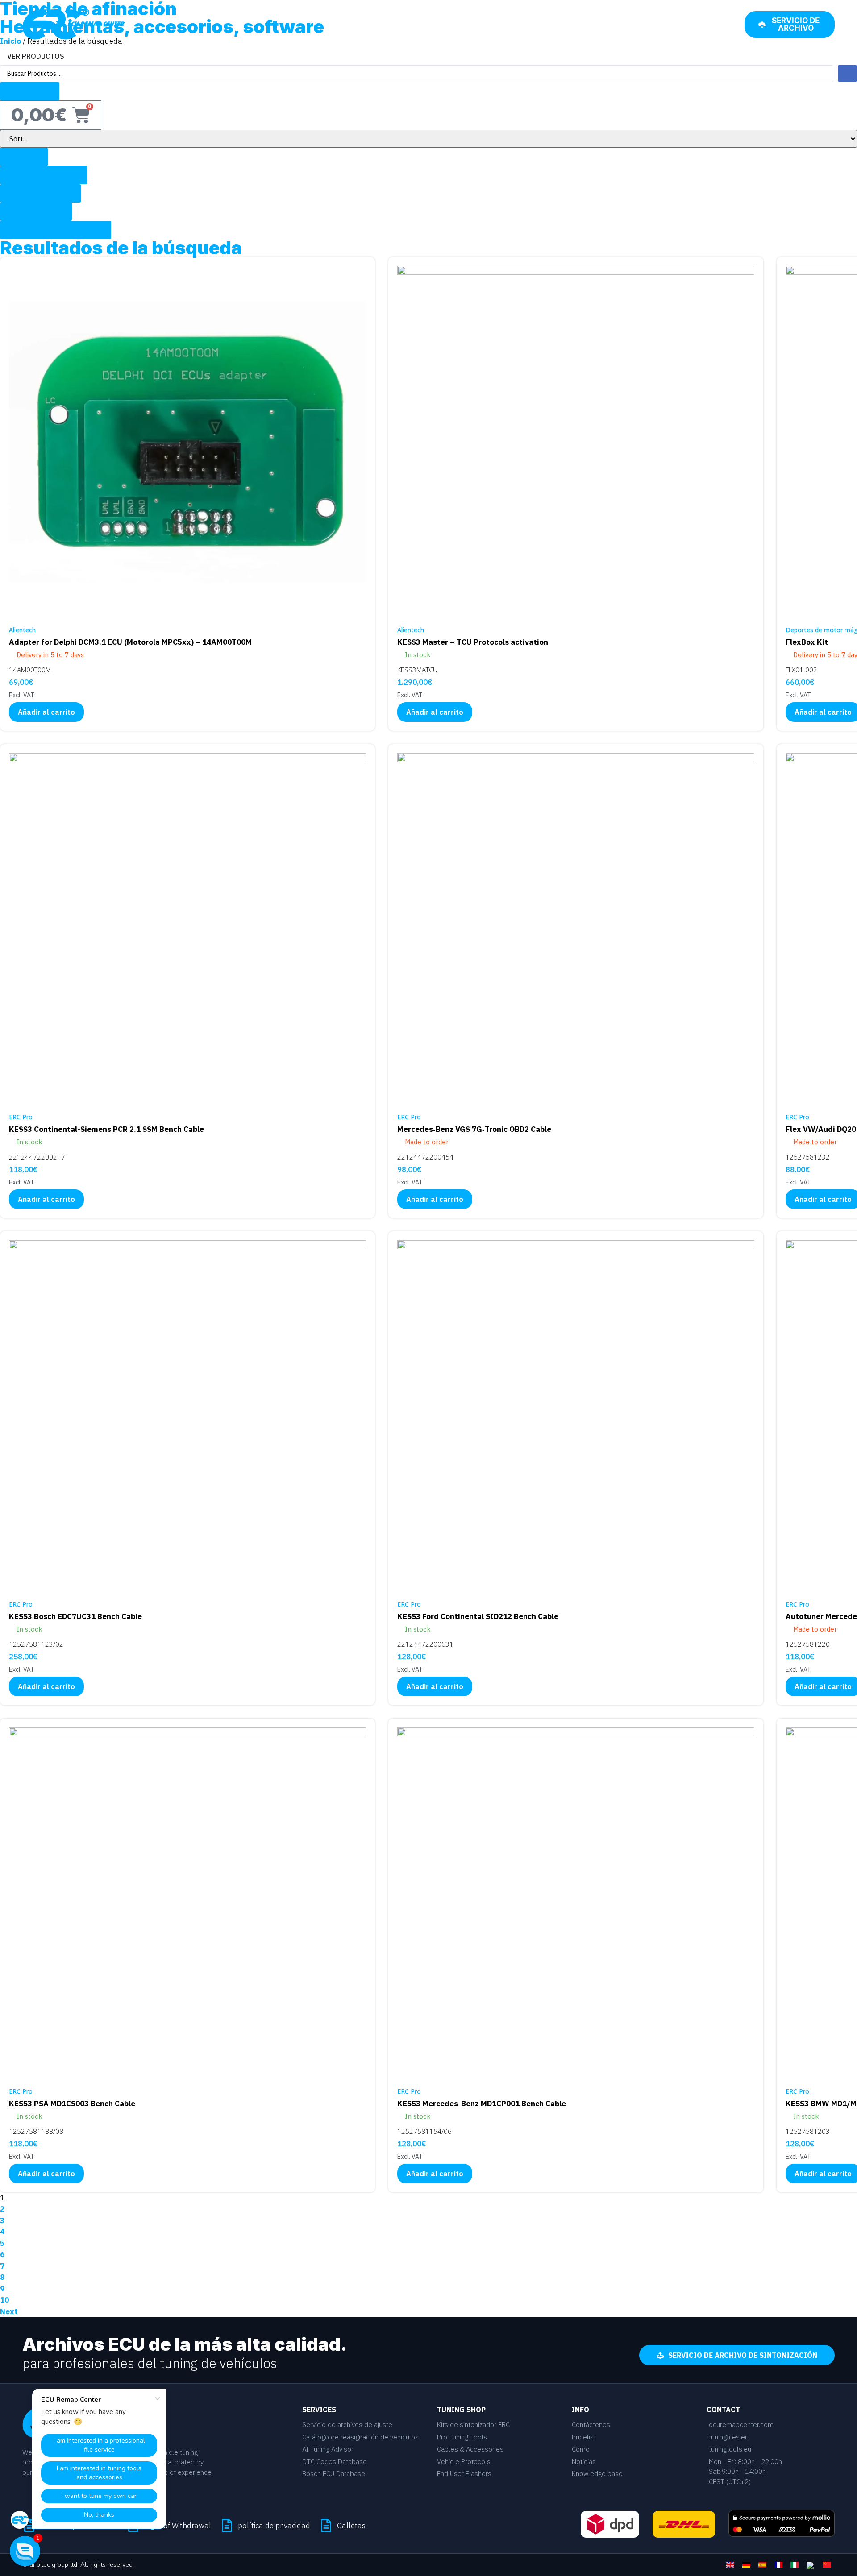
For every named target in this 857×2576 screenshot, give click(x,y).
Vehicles (435, 25)
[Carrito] (728, 24)
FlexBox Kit (807, 642)
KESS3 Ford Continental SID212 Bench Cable (478, 1616)
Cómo (513, 25)
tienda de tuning (669, 25)
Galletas (351, 2526)
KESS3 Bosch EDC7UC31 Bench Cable (75, 1616)
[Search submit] (847, 73)
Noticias (554, 25)
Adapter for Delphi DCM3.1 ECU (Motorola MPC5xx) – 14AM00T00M (130, 642)
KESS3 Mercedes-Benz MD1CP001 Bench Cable (482, 2104)
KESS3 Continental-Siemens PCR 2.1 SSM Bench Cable (106, 1129)
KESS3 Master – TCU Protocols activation (473, 642)
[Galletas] (326, 2526)
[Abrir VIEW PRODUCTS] (70, 56)
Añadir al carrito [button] (46, 712)
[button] (25, 2551)
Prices (477, 25)
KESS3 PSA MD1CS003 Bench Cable (72, 2104)
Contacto (604, 25)
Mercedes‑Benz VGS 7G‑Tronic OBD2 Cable (474, 1129)
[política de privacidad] (227, 2526)
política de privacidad (274, 2526)
